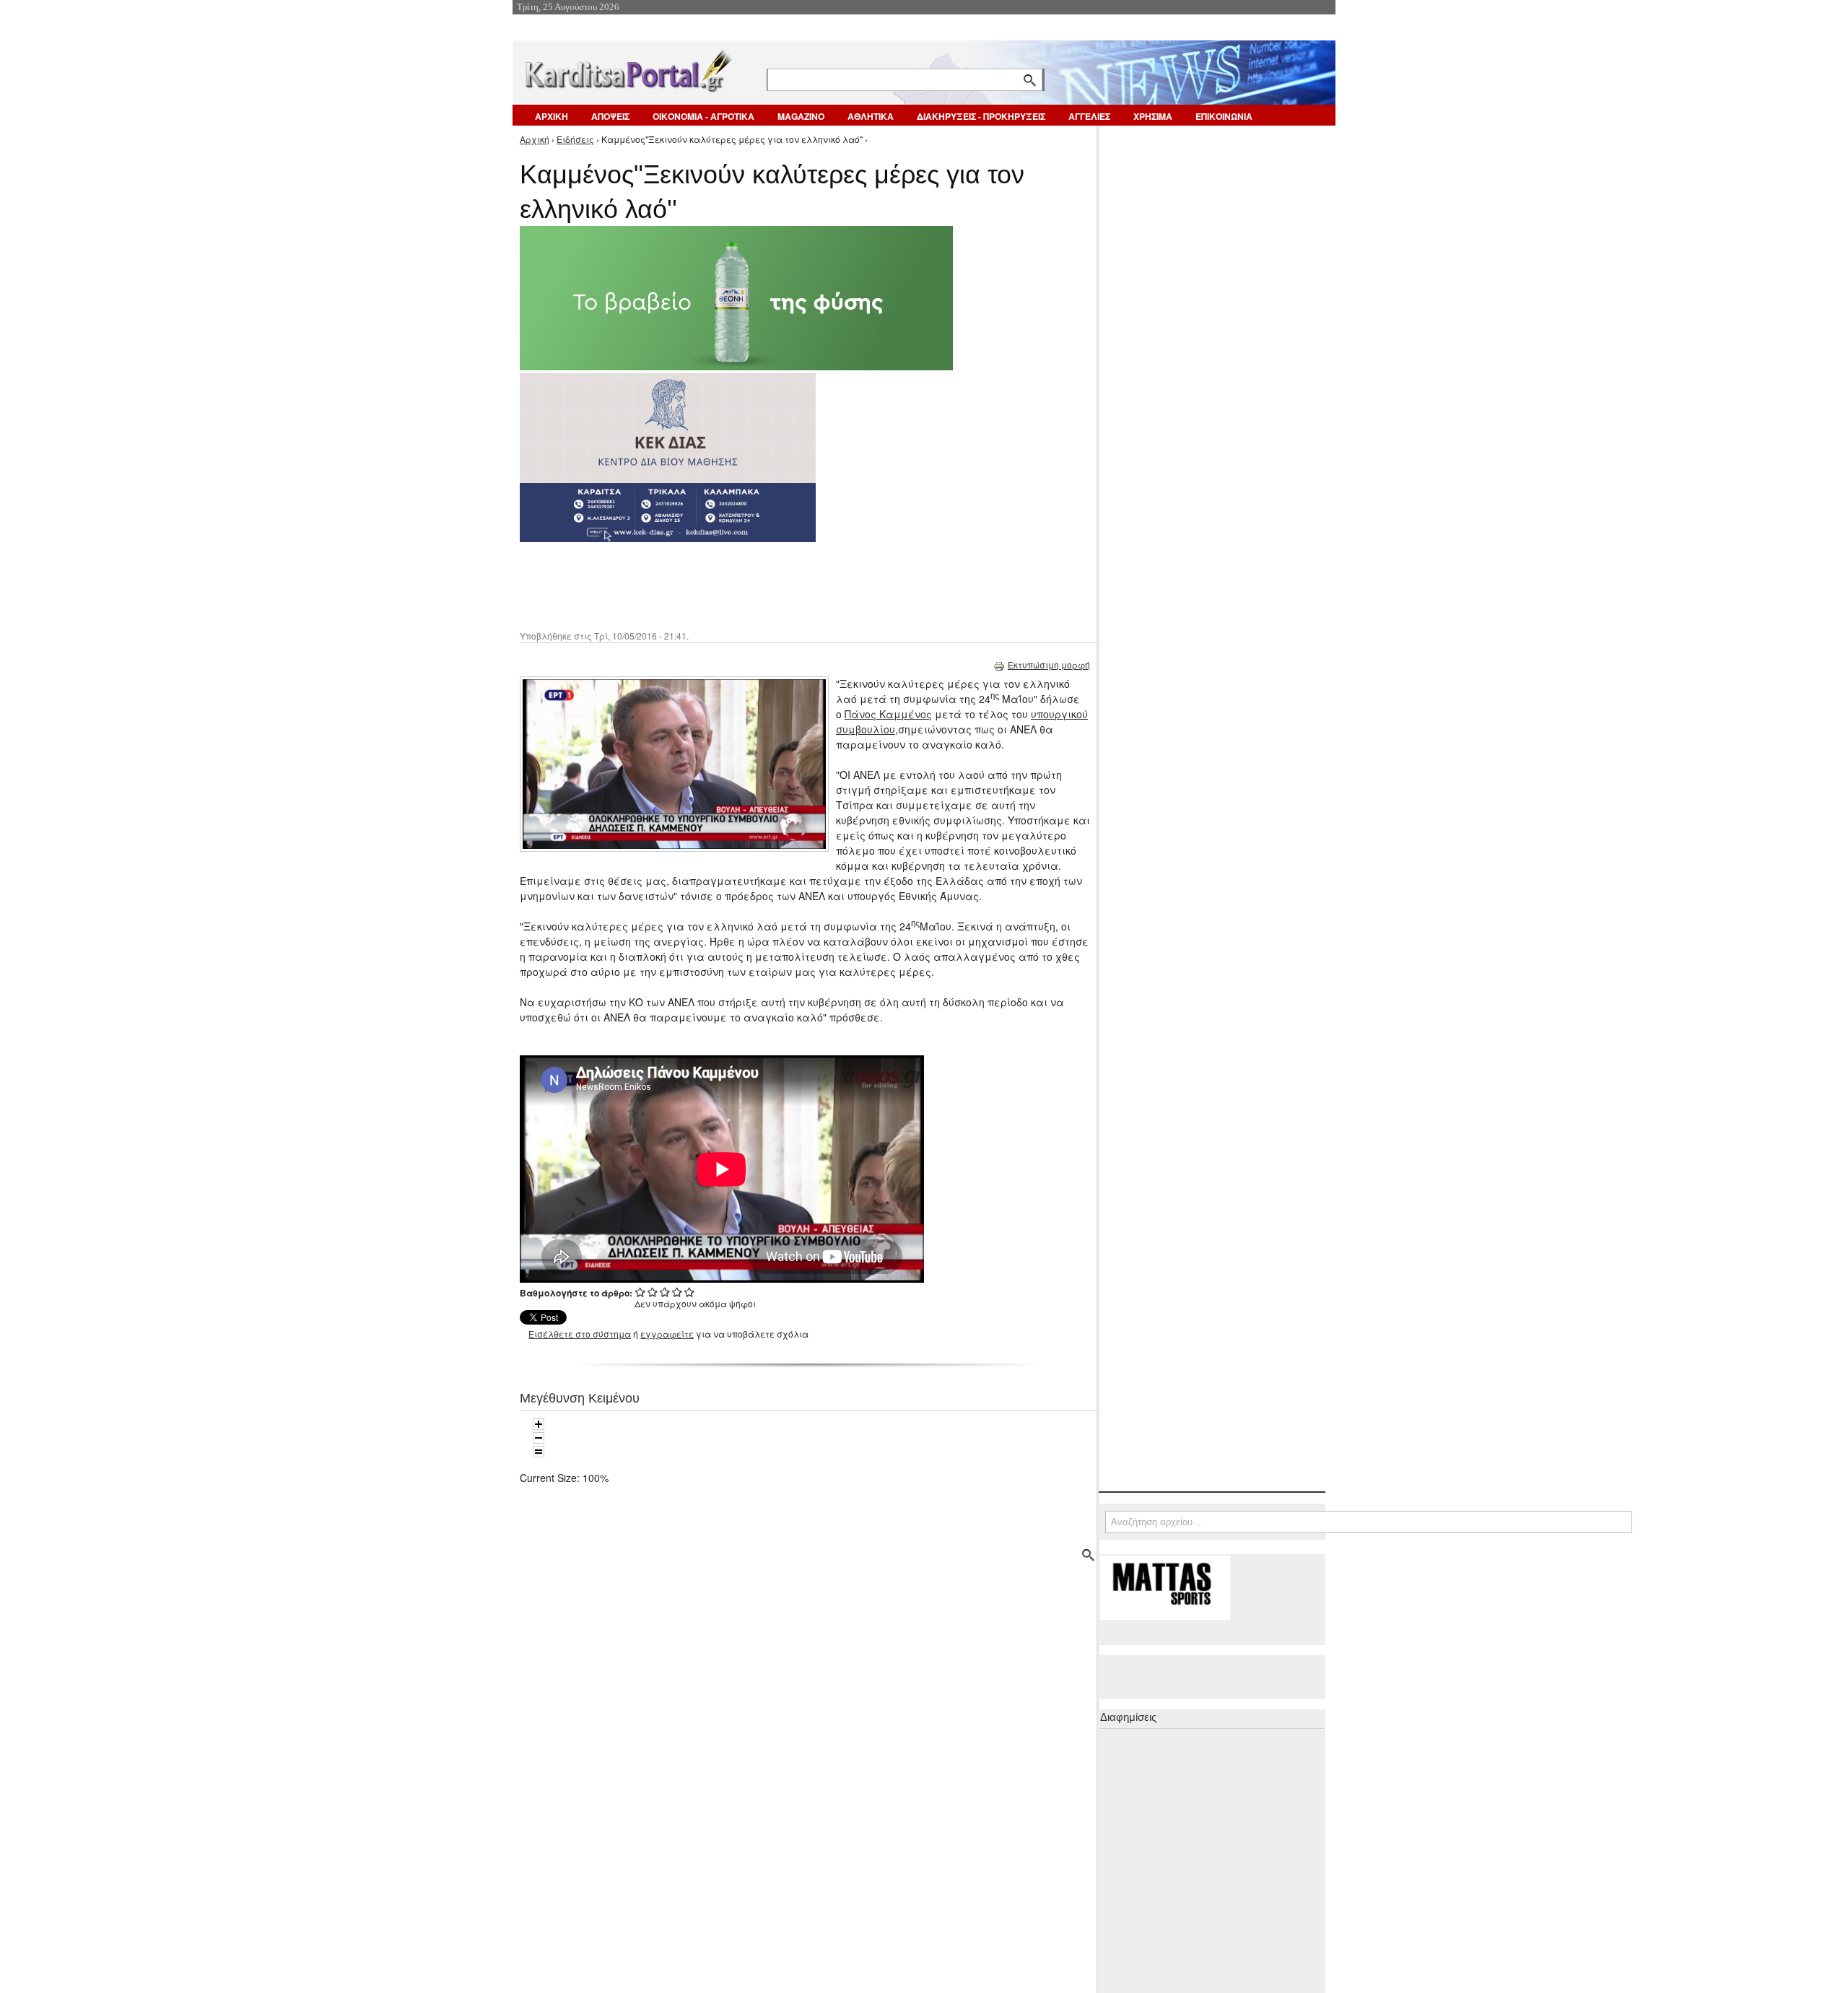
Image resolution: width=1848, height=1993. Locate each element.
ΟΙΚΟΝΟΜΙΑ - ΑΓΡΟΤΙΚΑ (703, 116)
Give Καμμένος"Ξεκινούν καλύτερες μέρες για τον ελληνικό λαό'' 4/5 (677, 1292)
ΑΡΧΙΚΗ (552, 116)
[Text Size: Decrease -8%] (539, 1438)
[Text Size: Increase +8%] (539, 1424)
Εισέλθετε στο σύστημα (580, 1334)
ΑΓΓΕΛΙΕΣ (1089, 116)
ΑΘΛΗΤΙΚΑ (871, 116)
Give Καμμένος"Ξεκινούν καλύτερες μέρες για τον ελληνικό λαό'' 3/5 (665, 1292)
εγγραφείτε (667, 1334)
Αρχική (535, 139)
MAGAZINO (801, 116)
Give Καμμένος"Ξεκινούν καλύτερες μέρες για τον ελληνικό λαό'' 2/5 (653, 1292)
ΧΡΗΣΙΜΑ (1153, 116)
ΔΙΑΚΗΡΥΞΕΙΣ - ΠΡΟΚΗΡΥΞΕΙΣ (981, 116)
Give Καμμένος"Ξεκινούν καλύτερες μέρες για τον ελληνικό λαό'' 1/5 (641, 1292)
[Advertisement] (776, 585)
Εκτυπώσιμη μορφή (1049, 664)
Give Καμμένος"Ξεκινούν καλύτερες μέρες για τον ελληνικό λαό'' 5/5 (690, 1292)
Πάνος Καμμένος (888, 714)
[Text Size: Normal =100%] (539, 1452)
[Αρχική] (627, 68)
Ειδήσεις (575, 139)
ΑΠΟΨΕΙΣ (610, 116)
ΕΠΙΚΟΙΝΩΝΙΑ (1224, 116)
